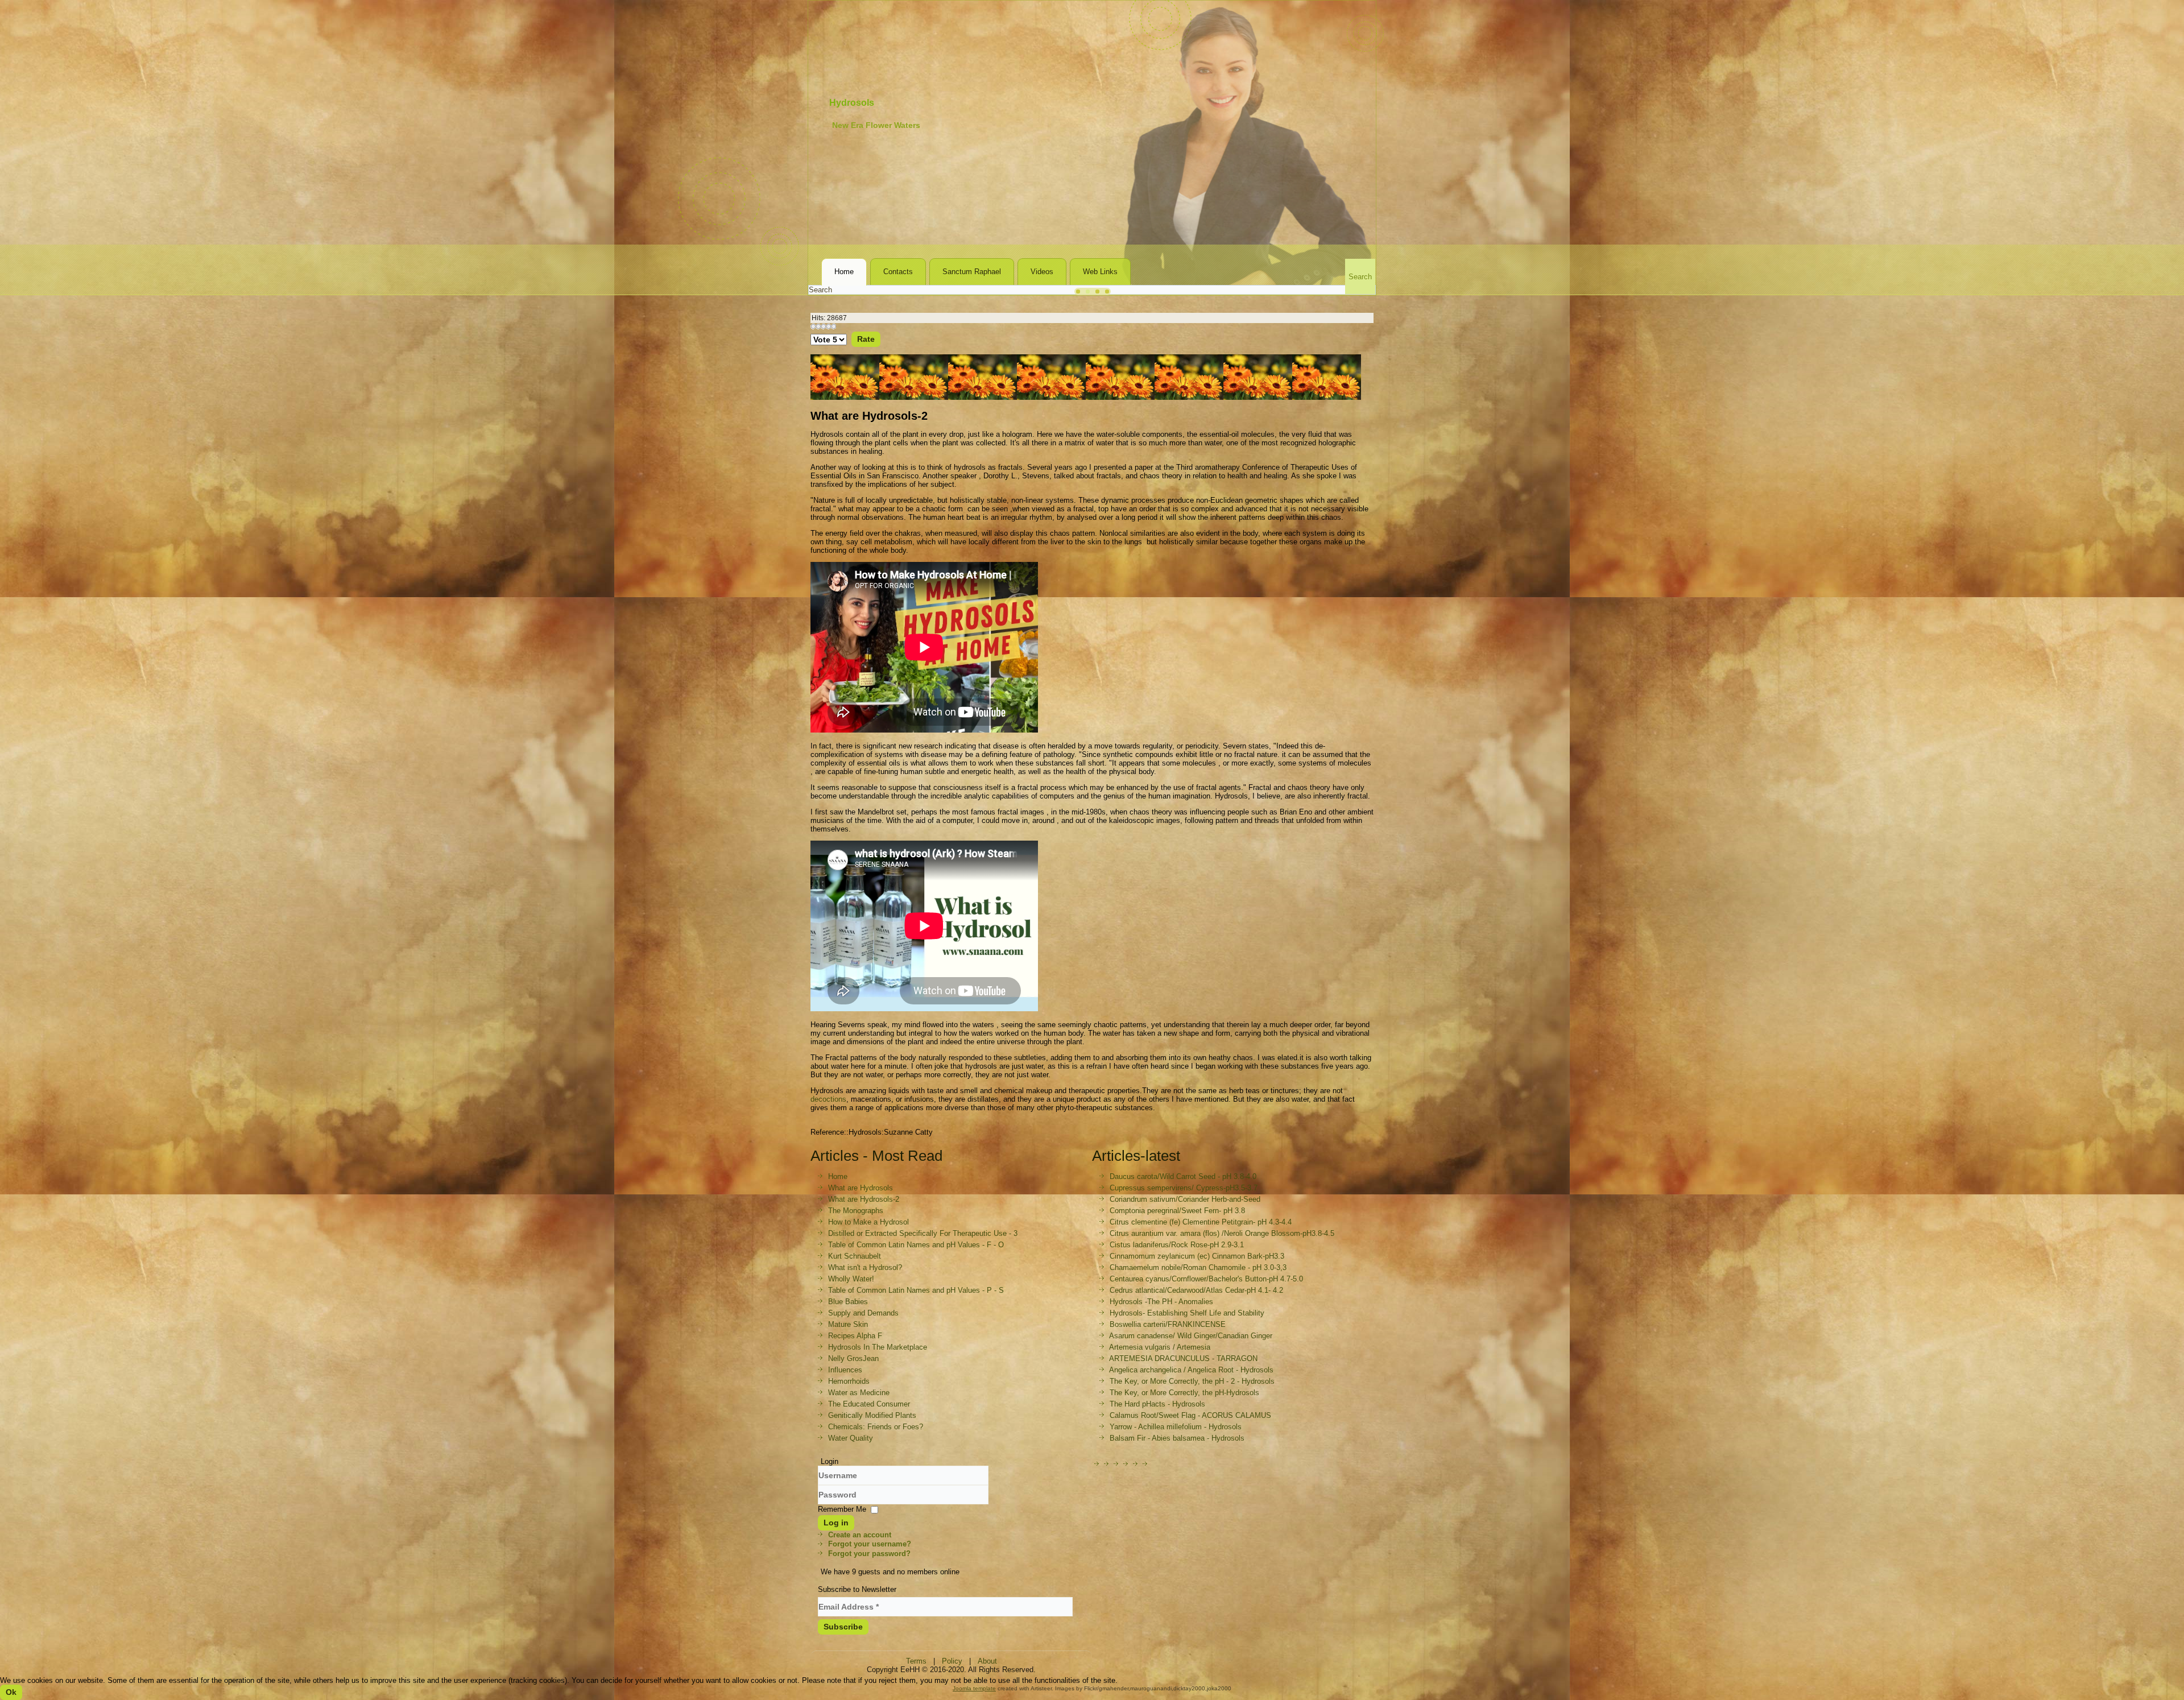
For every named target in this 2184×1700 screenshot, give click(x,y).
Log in (836, 1523)
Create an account (860, 1535)
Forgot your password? (869, 1554)
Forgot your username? (870, 1544)
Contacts (898, 272)
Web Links (1100, 272)
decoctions (828, 1099)
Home (844, 272)
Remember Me (842, 1509)
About (987, 1661)
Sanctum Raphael (972, 272)
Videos (1042, 272)
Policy (952, 1661)
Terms (916, 1661)
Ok (11, 1692)
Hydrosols (852, 103)
